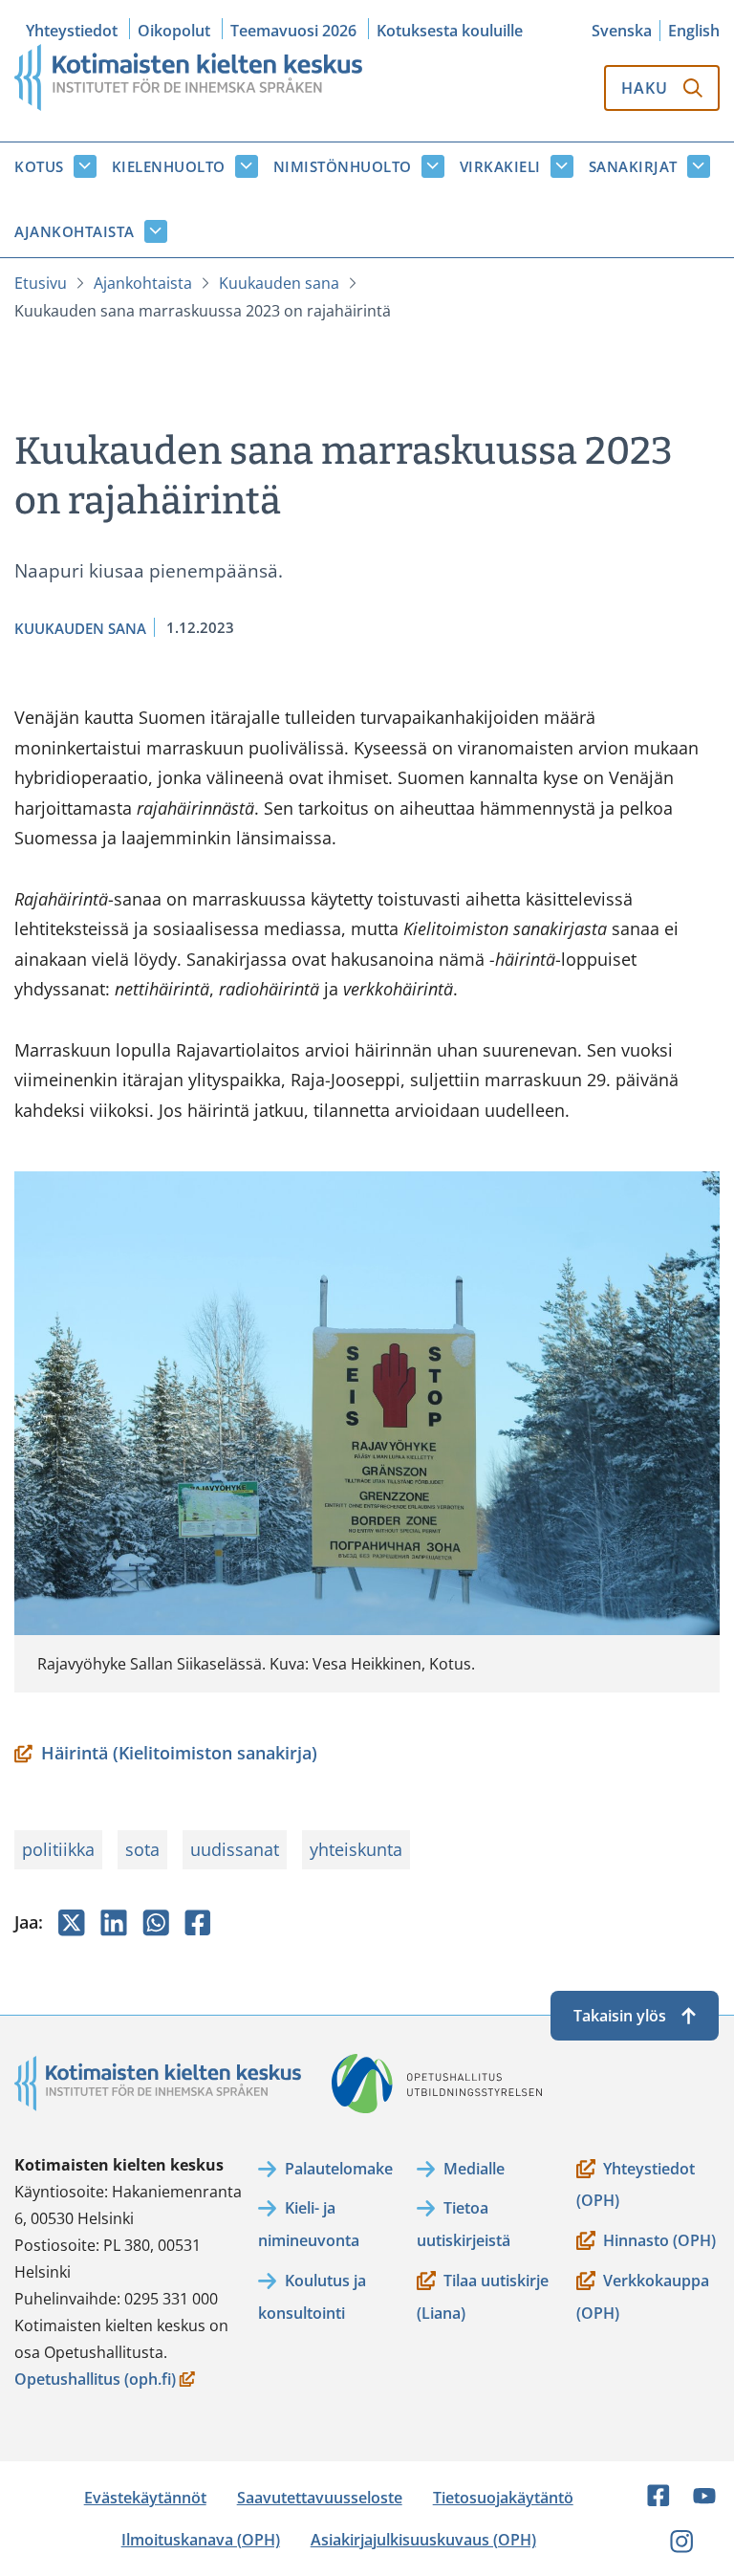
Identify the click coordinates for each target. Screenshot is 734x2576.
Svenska (622, 31)
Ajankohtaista (75, 231)
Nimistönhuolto (343, 166)
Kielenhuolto (169, 166)
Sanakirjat (633, 166)
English (694, 31)
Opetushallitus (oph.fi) (95, 2380)
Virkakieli (500, 166)
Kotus (39, 166)
